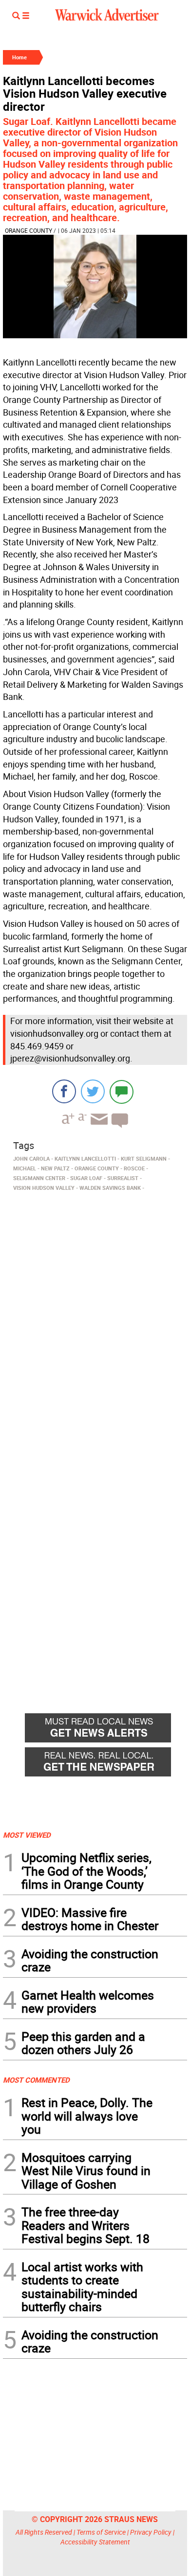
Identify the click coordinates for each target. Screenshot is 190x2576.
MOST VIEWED (27, 1835)
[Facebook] (64, 1091)
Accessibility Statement (95, 2542)
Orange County (28, 230)
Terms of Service (101, 2532)
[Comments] (122, 1091)
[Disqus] (95, 1319)
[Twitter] (93, 1091)
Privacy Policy (151, 2532)
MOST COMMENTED (36, 2080)
